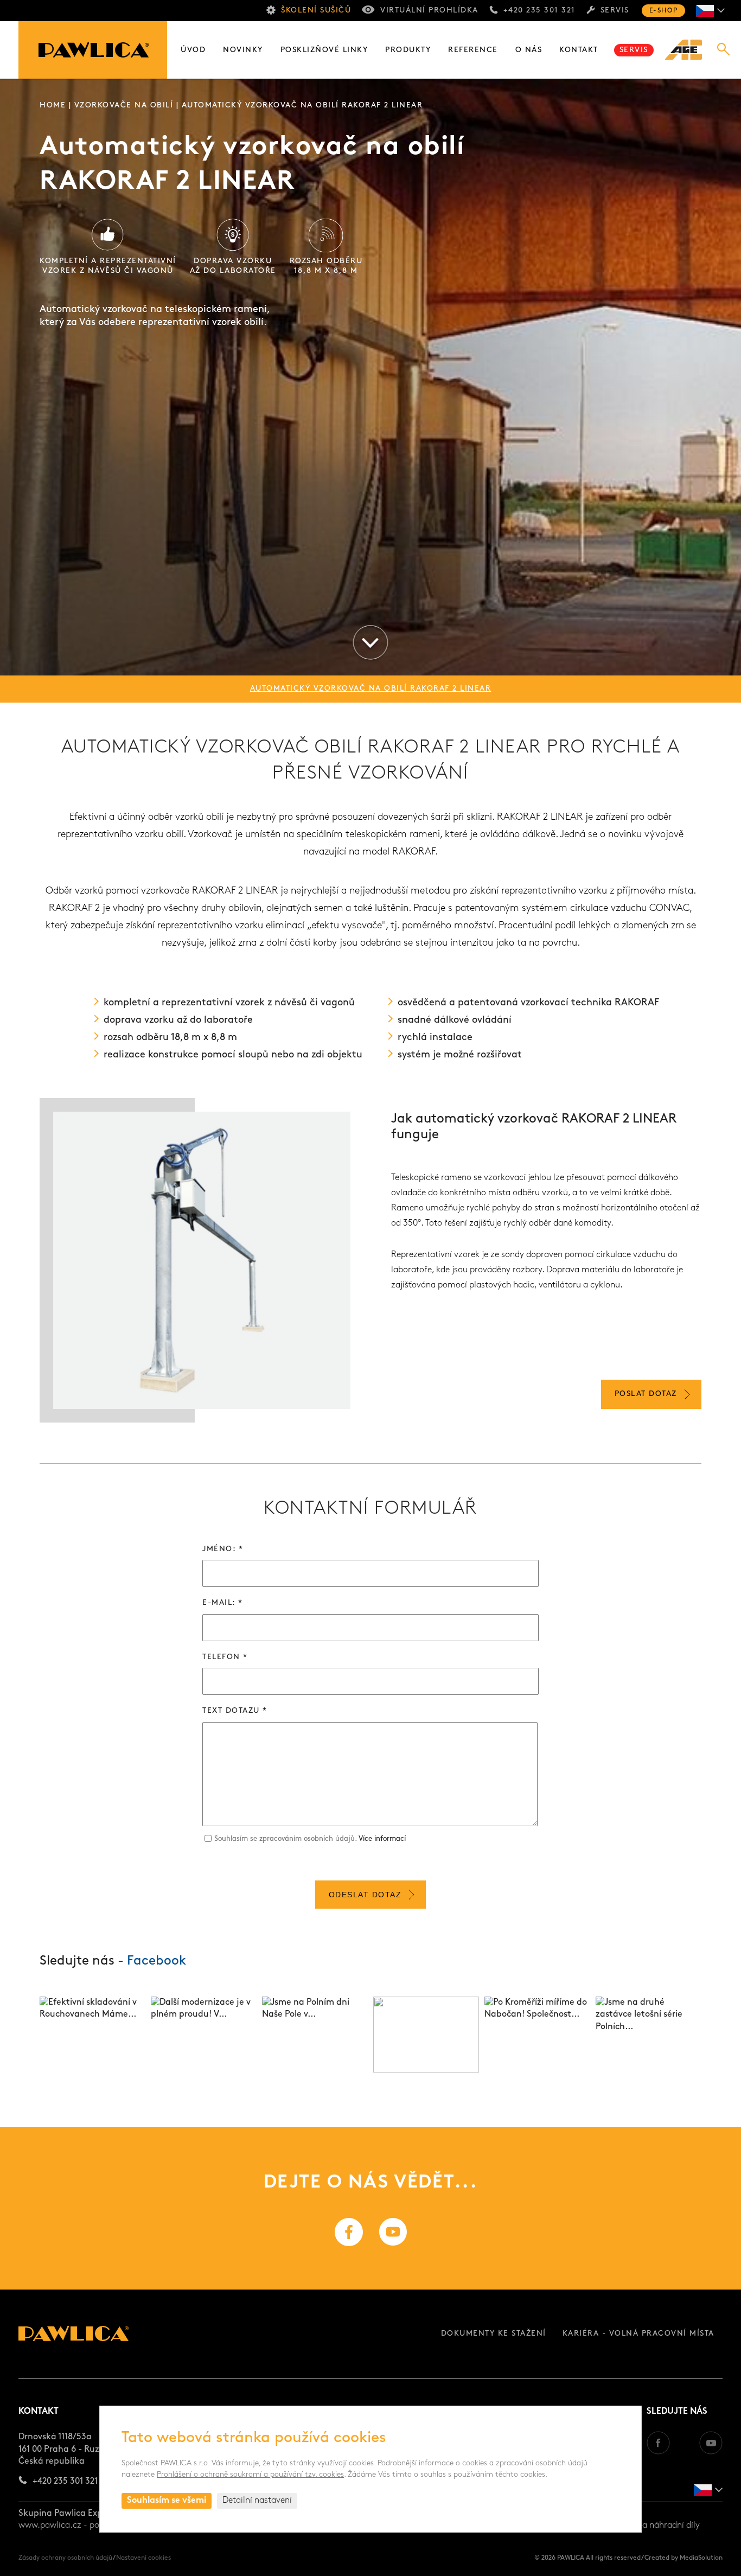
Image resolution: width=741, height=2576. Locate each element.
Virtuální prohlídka (429, 11)
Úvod (193, 50)
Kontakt (579, 50)
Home (53, 106)
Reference (473, 50)
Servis (615, 11)
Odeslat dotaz (365, 1895)
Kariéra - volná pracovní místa (638, 2334)
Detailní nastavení (257, 2501)
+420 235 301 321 (539, 11)
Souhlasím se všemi (167, 2501)
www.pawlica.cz (50, 2526)
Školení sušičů (316, 11)
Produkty (408, 50)
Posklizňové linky (324, 50)
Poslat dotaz (646, 1394)
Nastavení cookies (143, 2558)
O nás (529, 50)
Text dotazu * (235, 1711)
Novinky (243, 50)
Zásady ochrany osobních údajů (65, 2558)
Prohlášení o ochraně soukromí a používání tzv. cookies (250, 2475)
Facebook (156, 1961)
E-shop (663, 11)
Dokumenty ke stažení (494, 2334)
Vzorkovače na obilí (124, 106)
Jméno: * (223, 1549)
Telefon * (225, 1657)
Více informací (382, 1839)
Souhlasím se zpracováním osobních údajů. (310, 1839)
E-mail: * (223, 1603)
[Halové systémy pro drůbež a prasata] (689, 50)
